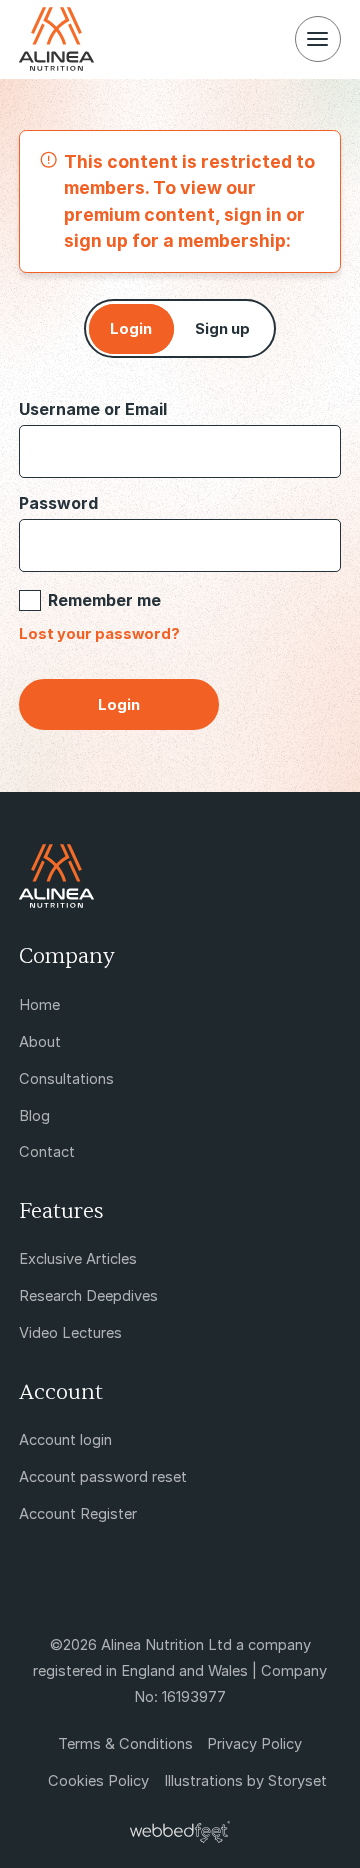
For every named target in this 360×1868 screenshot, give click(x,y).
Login (131, 329)
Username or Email (93, 409)
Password (58, 503)
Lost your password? (99, 634)
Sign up (222, 329)
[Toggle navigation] (318, 39)
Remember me (104, 600)
